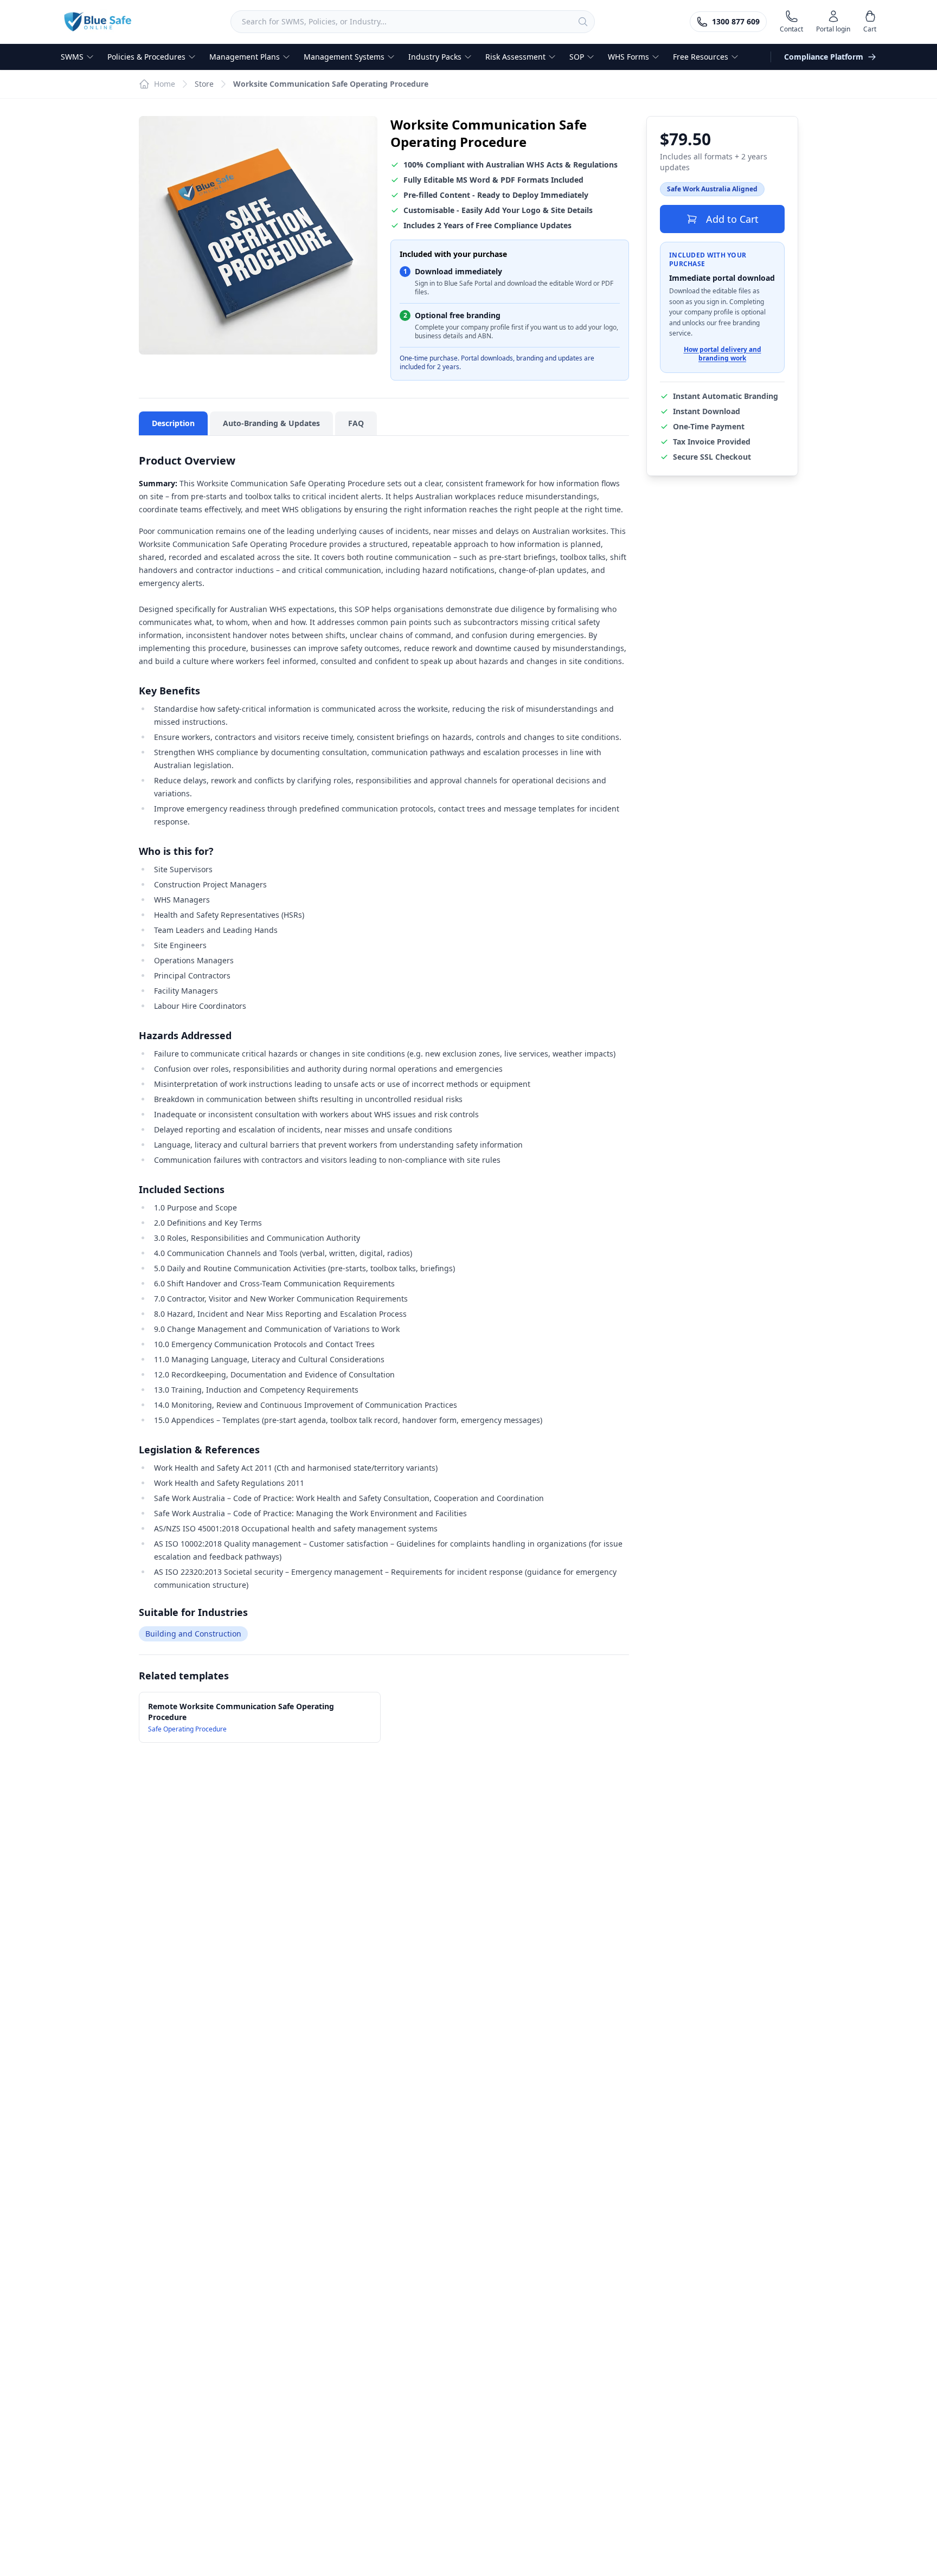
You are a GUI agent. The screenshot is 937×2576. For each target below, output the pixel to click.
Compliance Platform (824, 57)
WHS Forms (628, 57)
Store (204, 84)
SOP (577, 57)
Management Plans (245, 57)
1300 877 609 (736, 21)
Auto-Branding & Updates (271, 423)
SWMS (72, 57)
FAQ (356, 423)
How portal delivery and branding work (723, 354)
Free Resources (701, 57)
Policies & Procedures (146, 57)
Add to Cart (732, 219)
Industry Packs (435, 57)
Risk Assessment (515, 57)
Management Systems (344, 57)
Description (173, 423)
